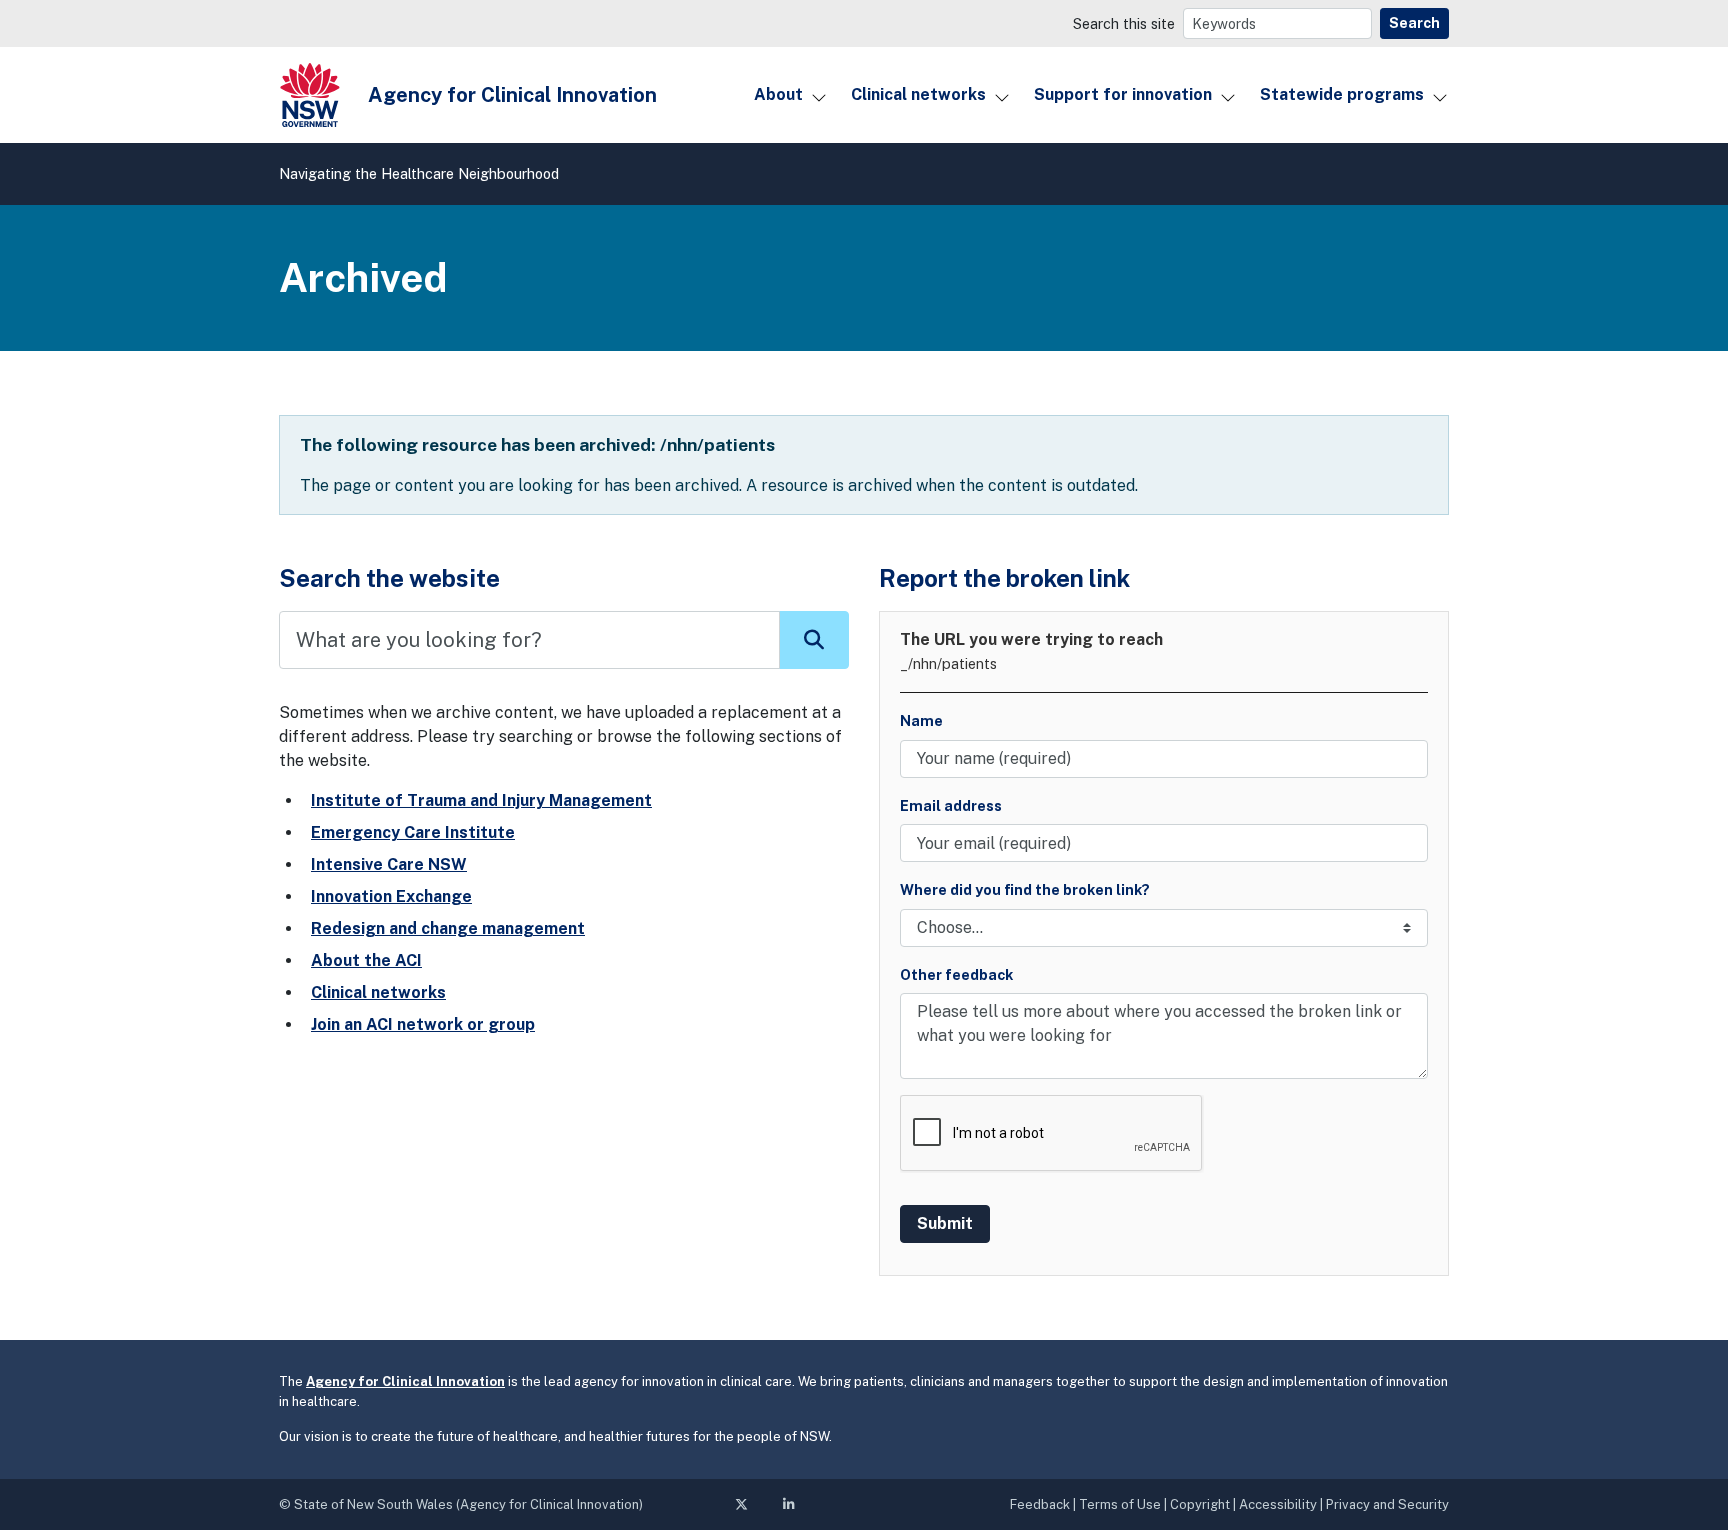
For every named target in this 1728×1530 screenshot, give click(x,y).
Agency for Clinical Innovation (405, 1381)
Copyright (1200, 1504)
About (778, 94)
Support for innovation (1123, 94)
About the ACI (366, 960)
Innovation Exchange (391, 896)
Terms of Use (1120, 1504)
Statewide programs (1342, 94)
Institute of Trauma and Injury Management (481, 800)
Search (1414, 23)
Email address (951, 805)
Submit (945, 1223)
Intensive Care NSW (389, 864)
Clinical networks (918, 94)
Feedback (1040, 1504)
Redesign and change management (448, 928)
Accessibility (1278, 1504)
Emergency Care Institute (413, 832)
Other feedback (956, 974)
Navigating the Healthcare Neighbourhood (419, 173)
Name (921, 720)
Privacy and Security (1387, 1504)
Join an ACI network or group (423, 1024)
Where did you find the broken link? (1025, 889)
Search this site (1124, 23)
